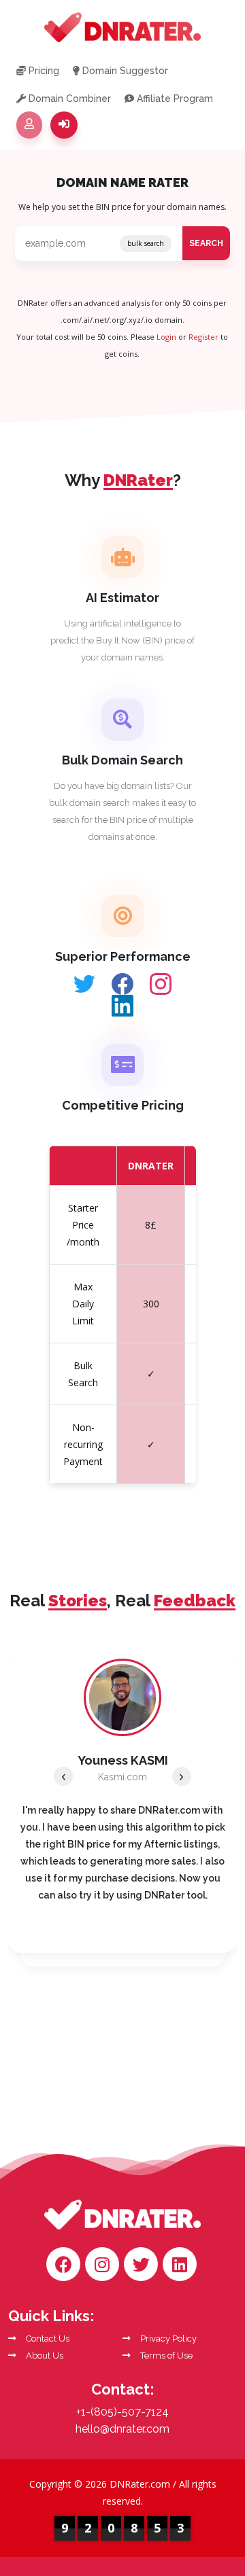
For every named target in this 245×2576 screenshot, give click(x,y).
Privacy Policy (167, 2339)
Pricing (43, 71)
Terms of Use (165, 2356)
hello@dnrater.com (122, 2429)
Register (203, 337)
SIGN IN (64, 125)
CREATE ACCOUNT (29, 125)
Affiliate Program (174, 99)
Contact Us (47, 2339)
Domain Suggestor (124, 71)
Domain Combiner (68, 99)
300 (151, 1304)
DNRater (151, 1166)
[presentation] (63, 1776)
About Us (44, 2356)
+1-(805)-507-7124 (122, 2412)
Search (206, 243)
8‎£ (151, 1225)
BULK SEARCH (146, 243)
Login (166, 337)
